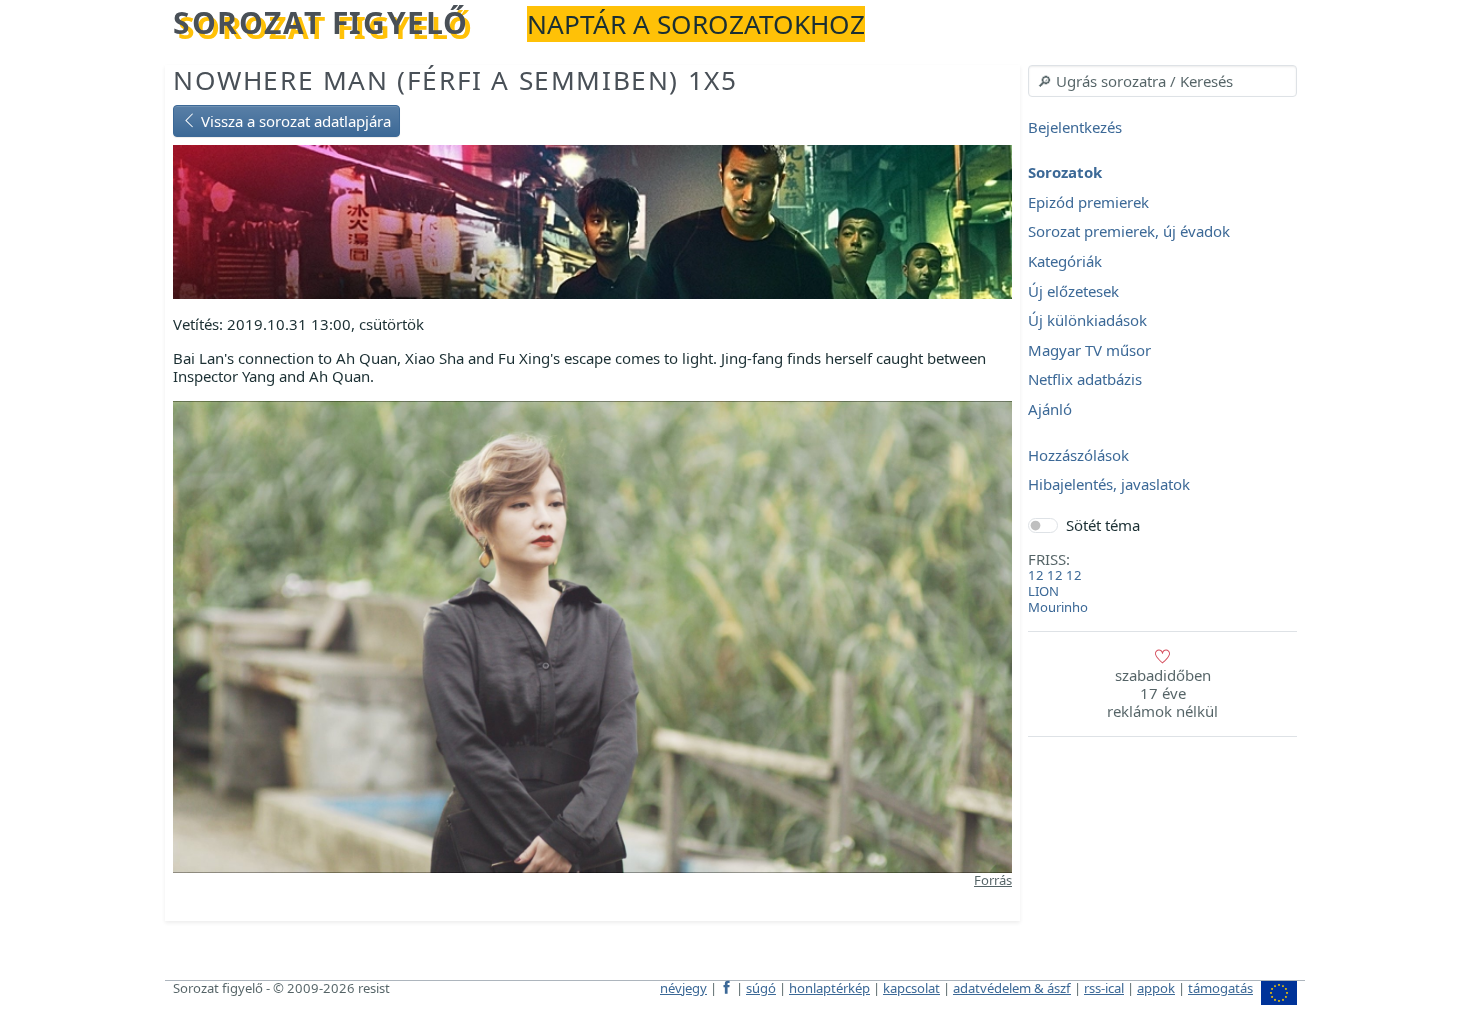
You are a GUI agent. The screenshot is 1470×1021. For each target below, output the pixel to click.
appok (1156, 988)
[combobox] (1162, 81)
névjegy (683, 988)
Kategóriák (1065, 261)
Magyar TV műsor (1089, 350)
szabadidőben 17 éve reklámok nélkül (1162, 693)
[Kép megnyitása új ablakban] (592, 635)
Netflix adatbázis (1085, 380)
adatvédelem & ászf (1012, 988)
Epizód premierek (1088, 202)
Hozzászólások (1078, 455)
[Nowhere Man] (592, 220)
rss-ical (1104, 988)
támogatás (1220, 988)
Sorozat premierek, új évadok (1129, 232)
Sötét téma (1103, 525)
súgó (761, 988)
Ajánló (1050, 409)
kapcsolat (911, 988)
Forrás (993, 880)
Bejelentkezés (1075, 127)
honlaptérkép (829, 988)
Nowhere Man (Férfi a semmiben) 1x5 (455, 80)
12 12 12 (1055, 575)
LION (1043, 591)
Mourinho (1058, 607)
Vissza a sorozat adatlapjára (294, 121)
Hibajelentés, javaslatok (1109, 485)
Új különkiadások (1087, 321)
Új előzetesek (1073, 291)
